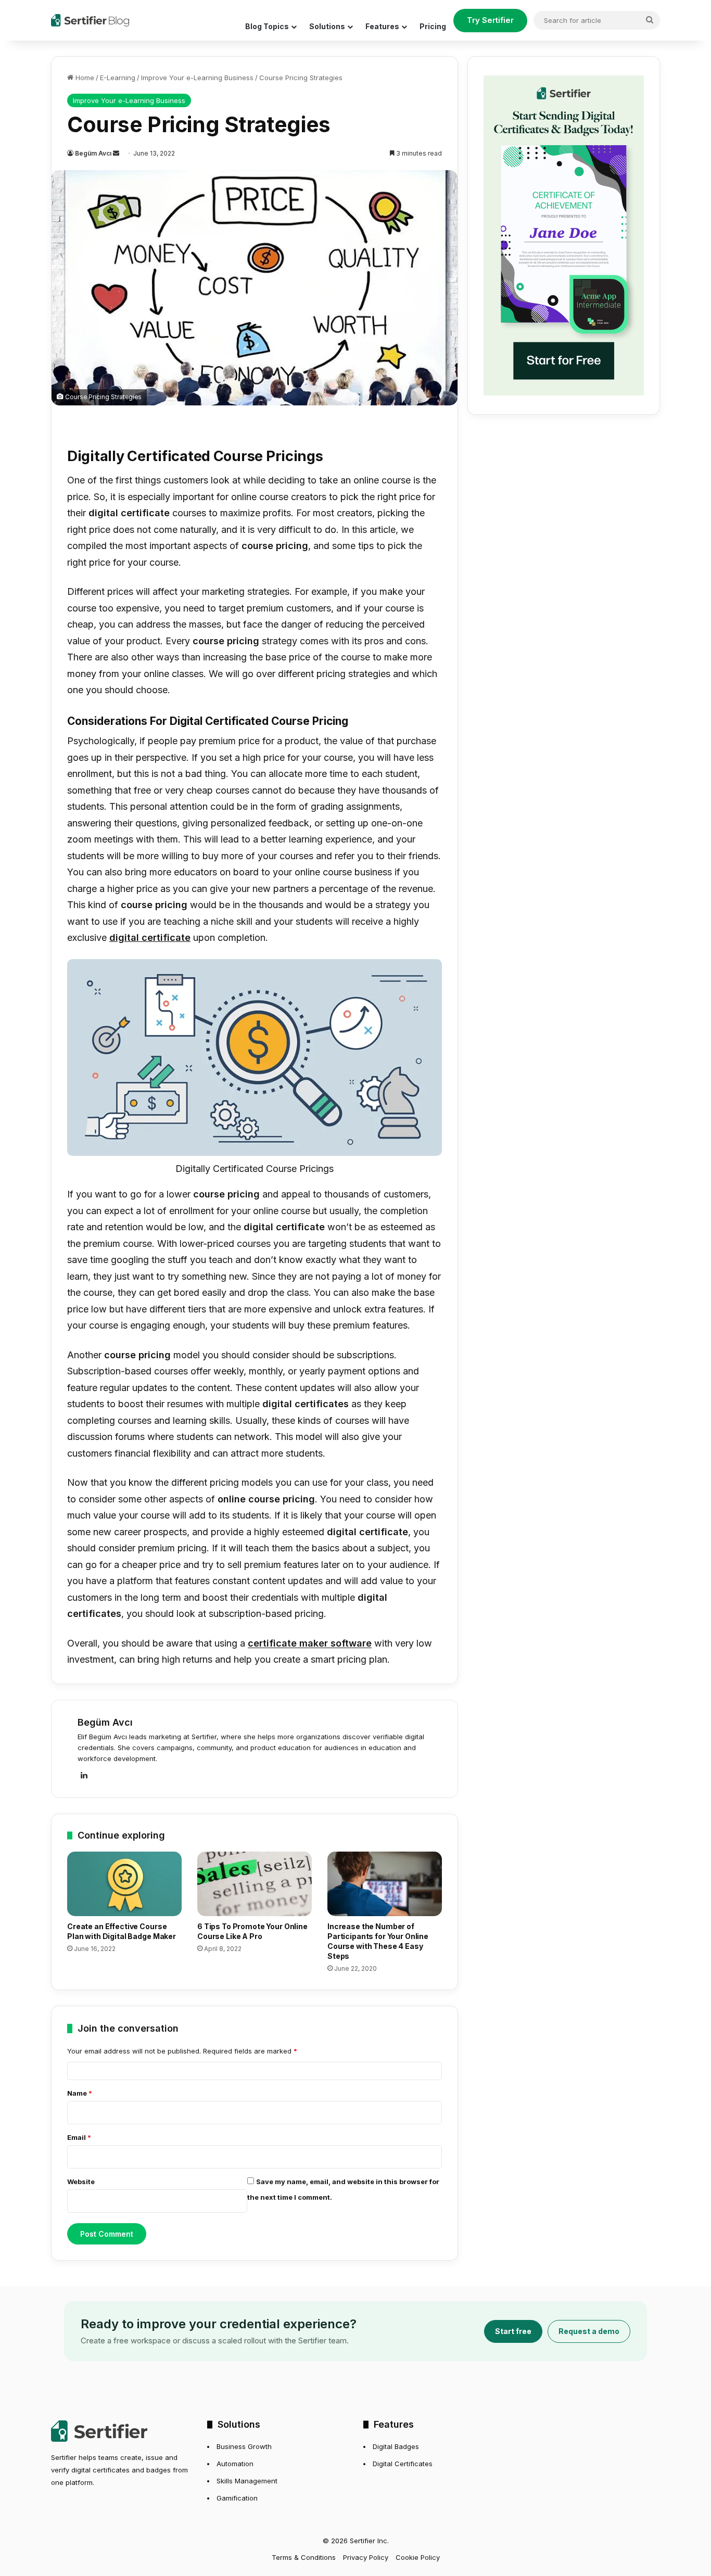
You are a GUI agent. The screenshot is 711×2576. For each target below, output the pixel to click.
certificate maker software (310, 1643)
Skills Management (247, 2481)
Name (80, 2093)
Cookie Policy (418, 2557)
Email (79, 2137)
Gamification (237, 2498)
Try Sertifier (490, 20)
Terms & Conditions (304, 2557)
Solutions (327, 26)
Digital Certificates (403, 2464)
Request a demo (589, 2331)
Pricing (433, 26)
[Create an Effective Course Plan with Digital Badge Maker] (124, 1884)
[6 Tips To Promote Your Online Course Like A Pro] (255, 1884)
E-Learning (118, 78)
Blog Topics (267, 26)
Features (382, 26)
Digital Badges (396, 2446)
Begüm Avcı (93, 153)
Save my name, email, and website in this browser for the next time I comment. (343, 2189)
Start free (513, 2331)
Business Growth (244, 2446)
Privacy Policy (366, 2557)
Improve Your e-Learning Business (197, 78)
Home (84, 78)
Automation (235, 2464)
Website (81, 2182)
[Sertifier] (90, 20)
